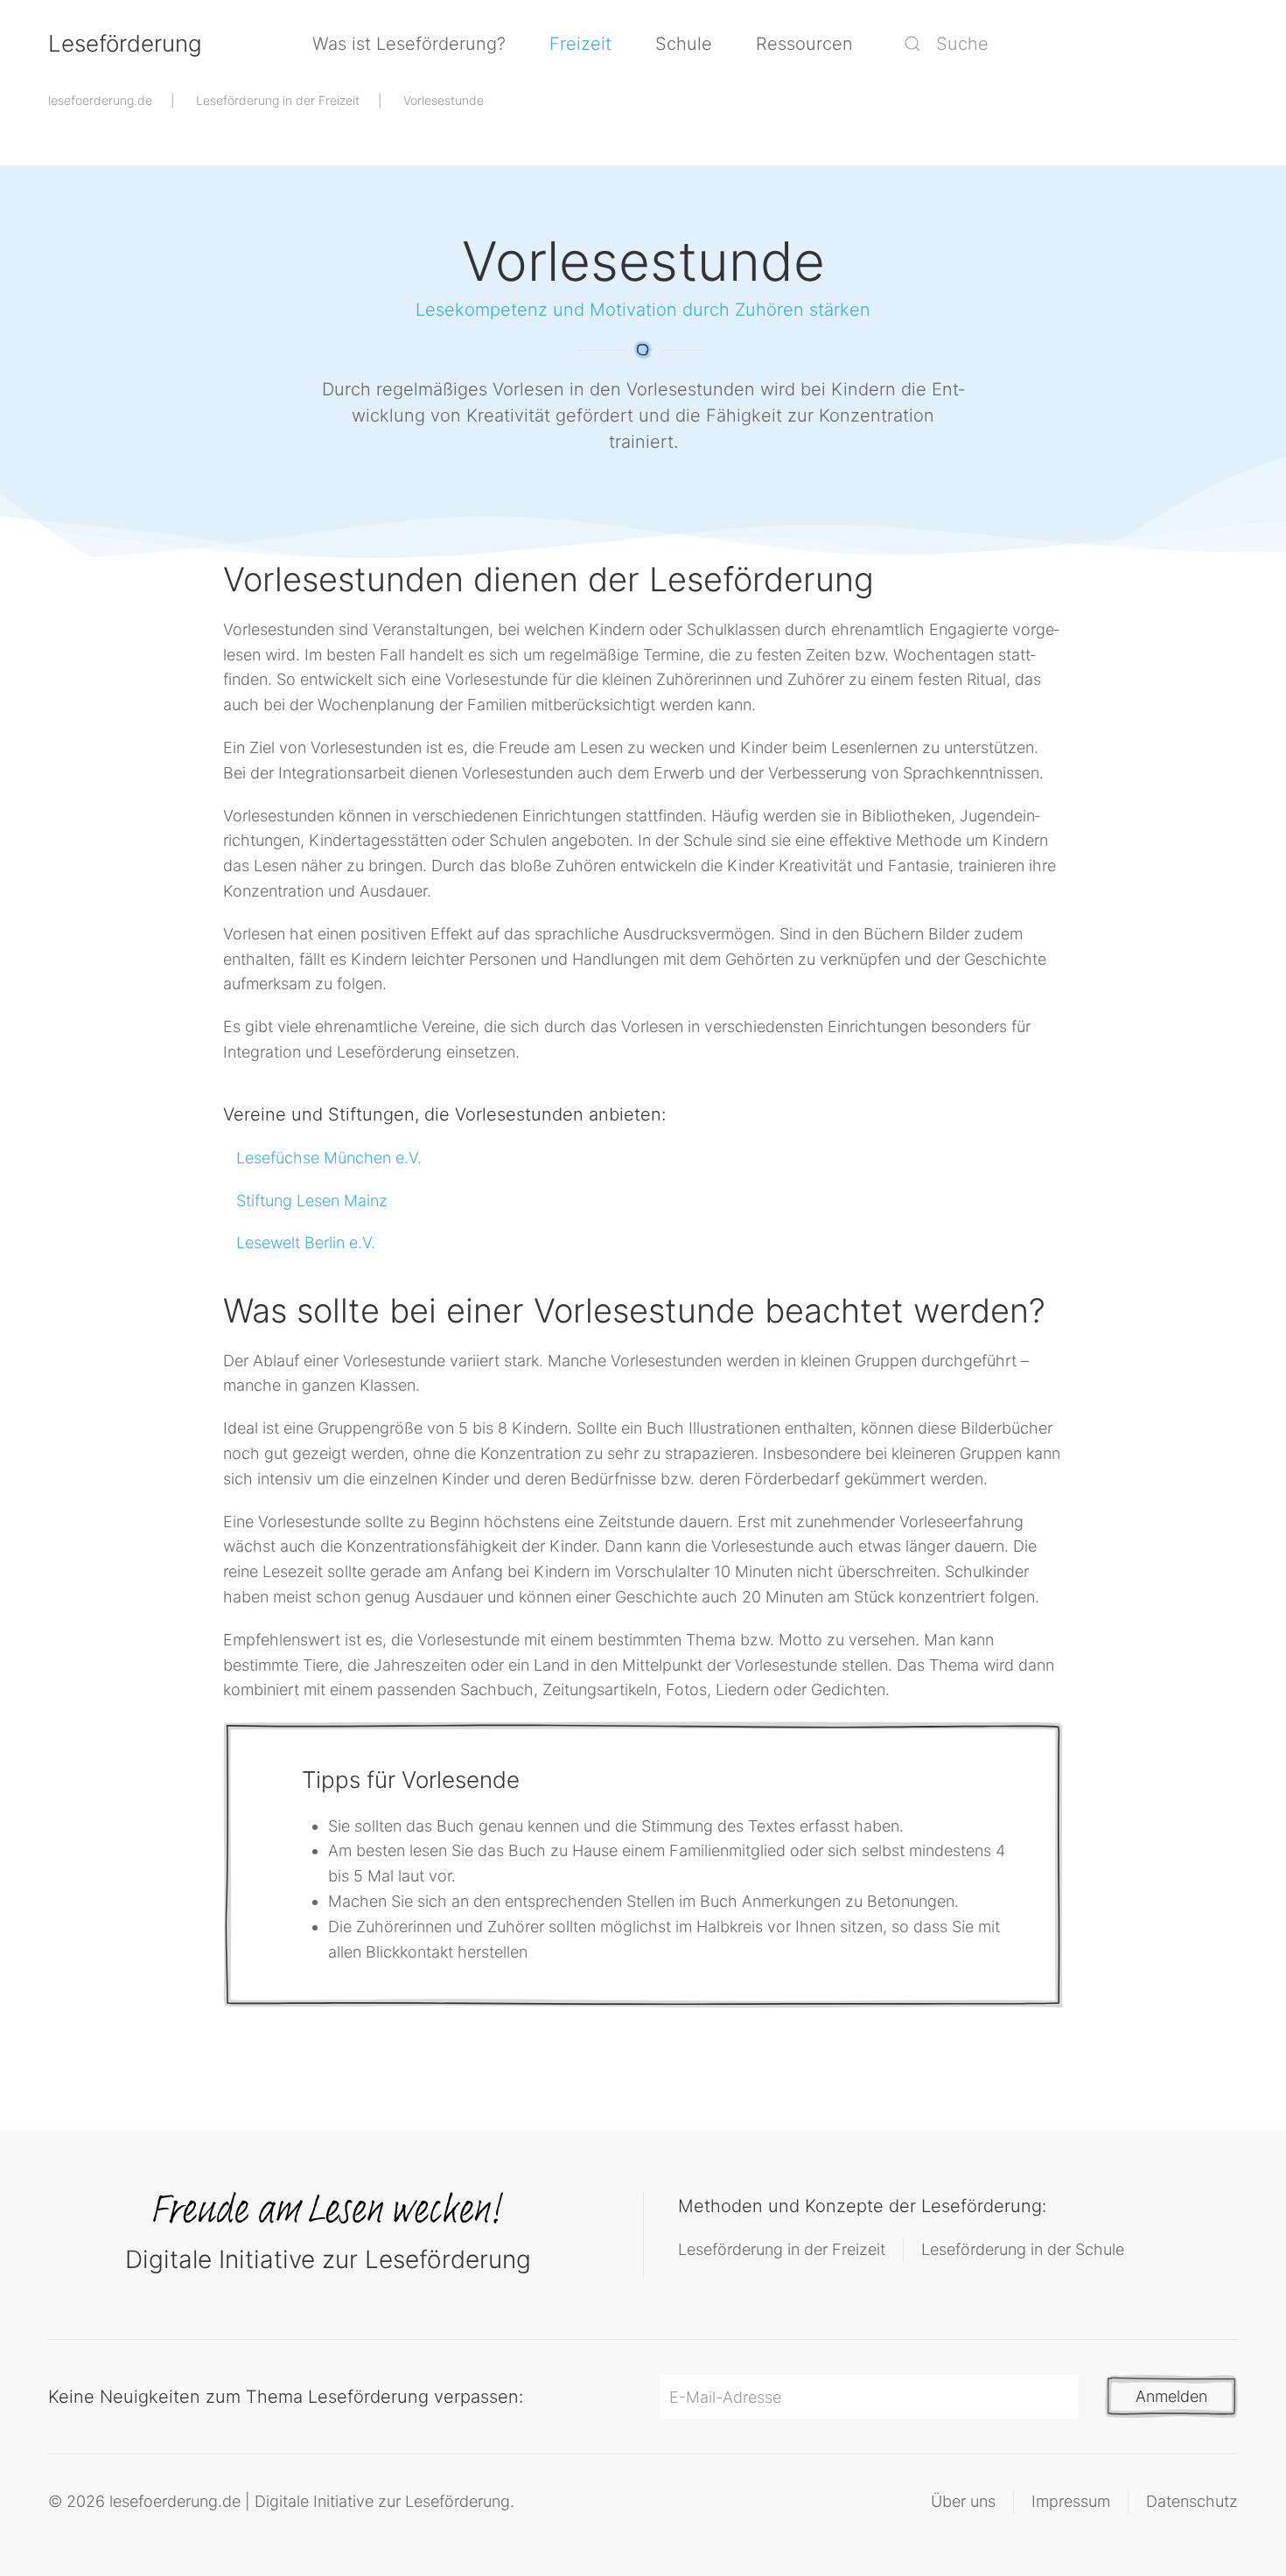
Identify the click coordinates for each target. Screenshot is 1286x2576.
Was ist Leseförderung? (409, 44)
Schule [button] (684, 44)
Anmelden (1171, 2396)
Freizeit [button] (580, 44)
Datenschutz (1192, 2501)
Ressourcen (804, 44)
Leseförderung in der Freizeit (782, 2249)
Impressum (1071, 2501)
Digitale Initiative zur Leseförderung (328, 2259)
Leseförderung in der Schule (1023, 2249)
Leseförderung (125, 43)
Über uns (963, 2501)
